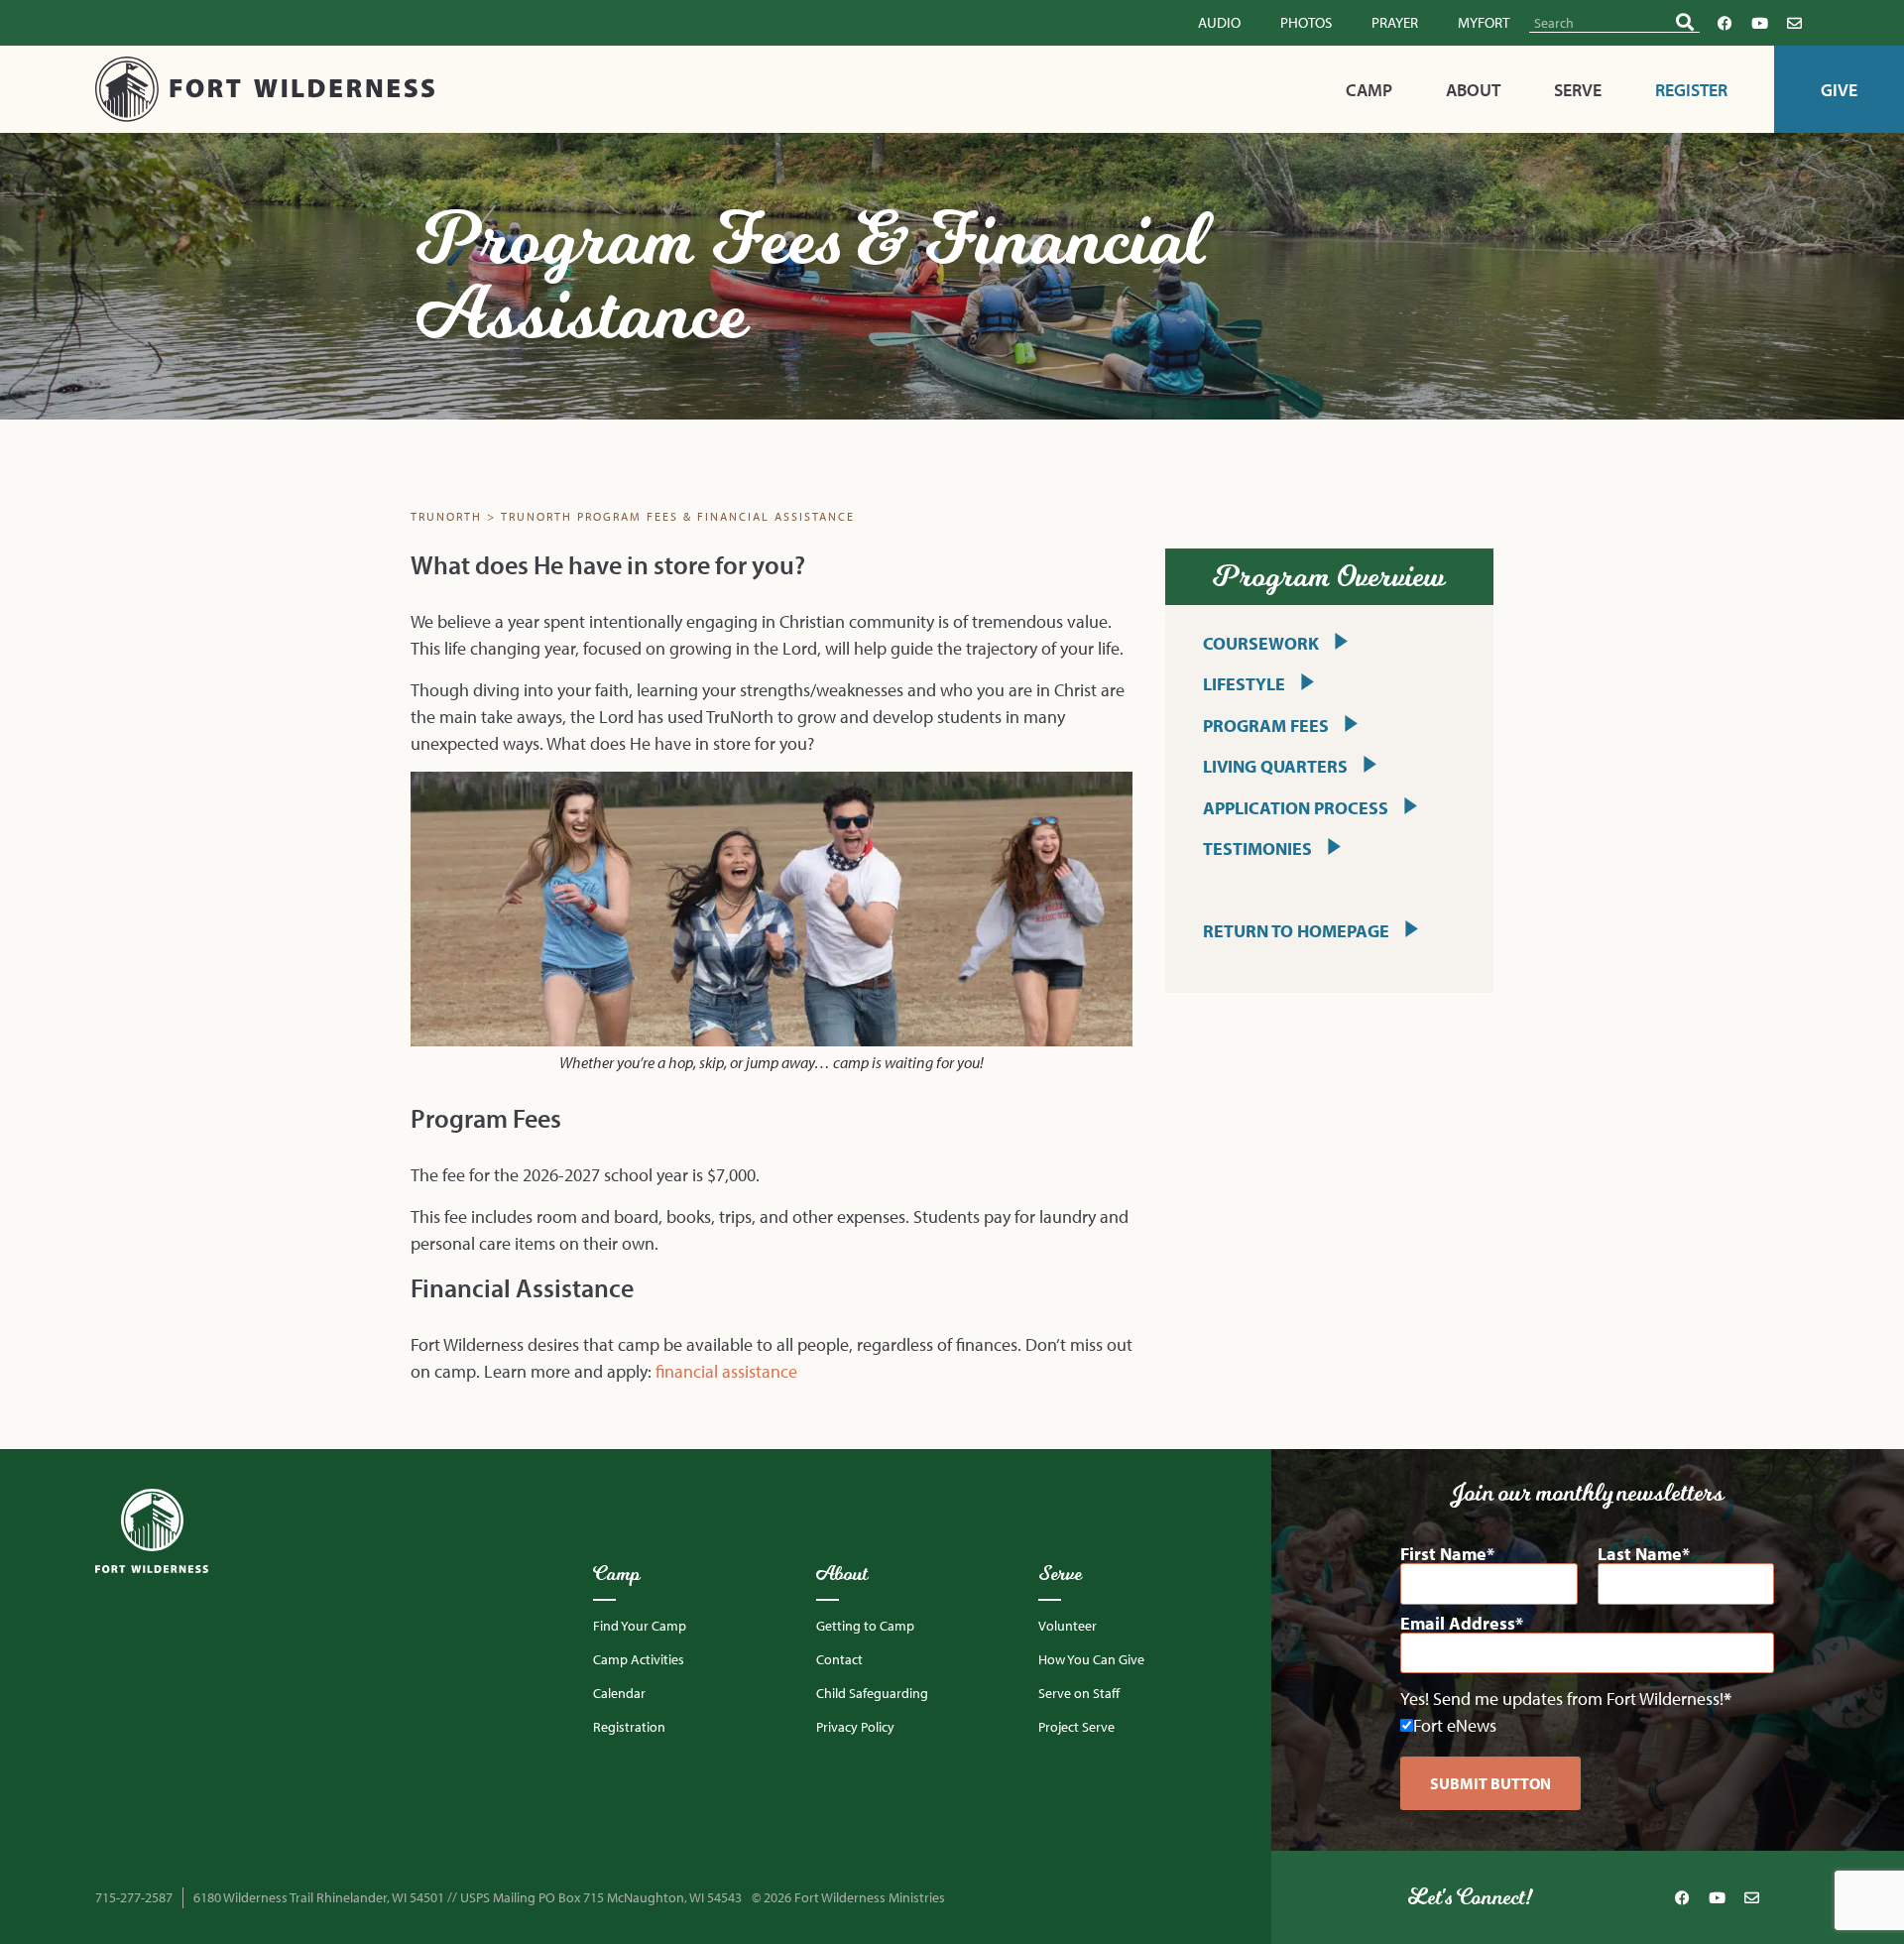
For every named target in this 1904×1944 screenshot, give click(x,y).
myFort (1484, 22)
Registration (629, 1727)
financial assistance (726, 1371)
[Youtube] (1759, 23)
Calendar (619, 1693)
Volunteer (1068, 1626)
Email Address (1458, 1624)
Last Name (1640, 1554)
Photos (1306, 22)
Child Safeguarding (872, 1693)
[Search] (1685, 22)
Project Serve (1076, 1727)
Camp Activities (639, 1659)
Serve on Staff (1079, 1693)
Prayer (1395, 22)
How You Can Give (1091, 1659)
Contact (839, 1659)
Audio (1219, 22)
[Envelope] (1794, 23)
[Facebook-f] (1725, 23)
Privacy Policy (855, 1727)
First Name (1443, 1554)
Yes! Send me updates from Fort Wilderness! (1562, 1699)
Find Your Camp (640, 1626)
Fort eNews (1455, 1725)
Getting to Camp (865, 1626)
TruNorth (446, 516)
